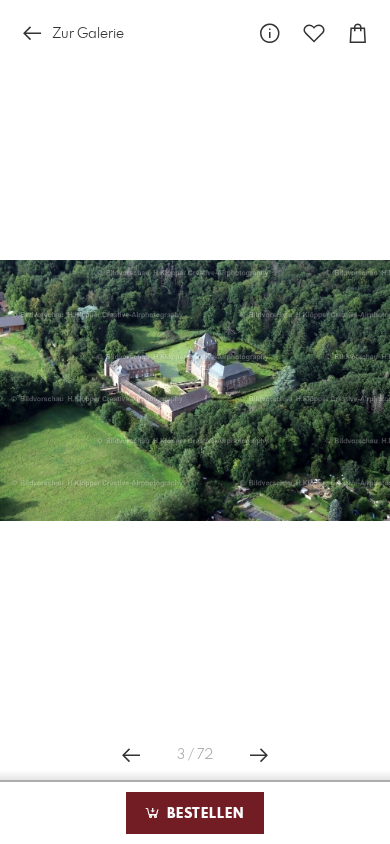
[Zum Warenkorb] (358, 33)
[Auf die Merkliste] (314, 33)
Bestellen (203, 814)
